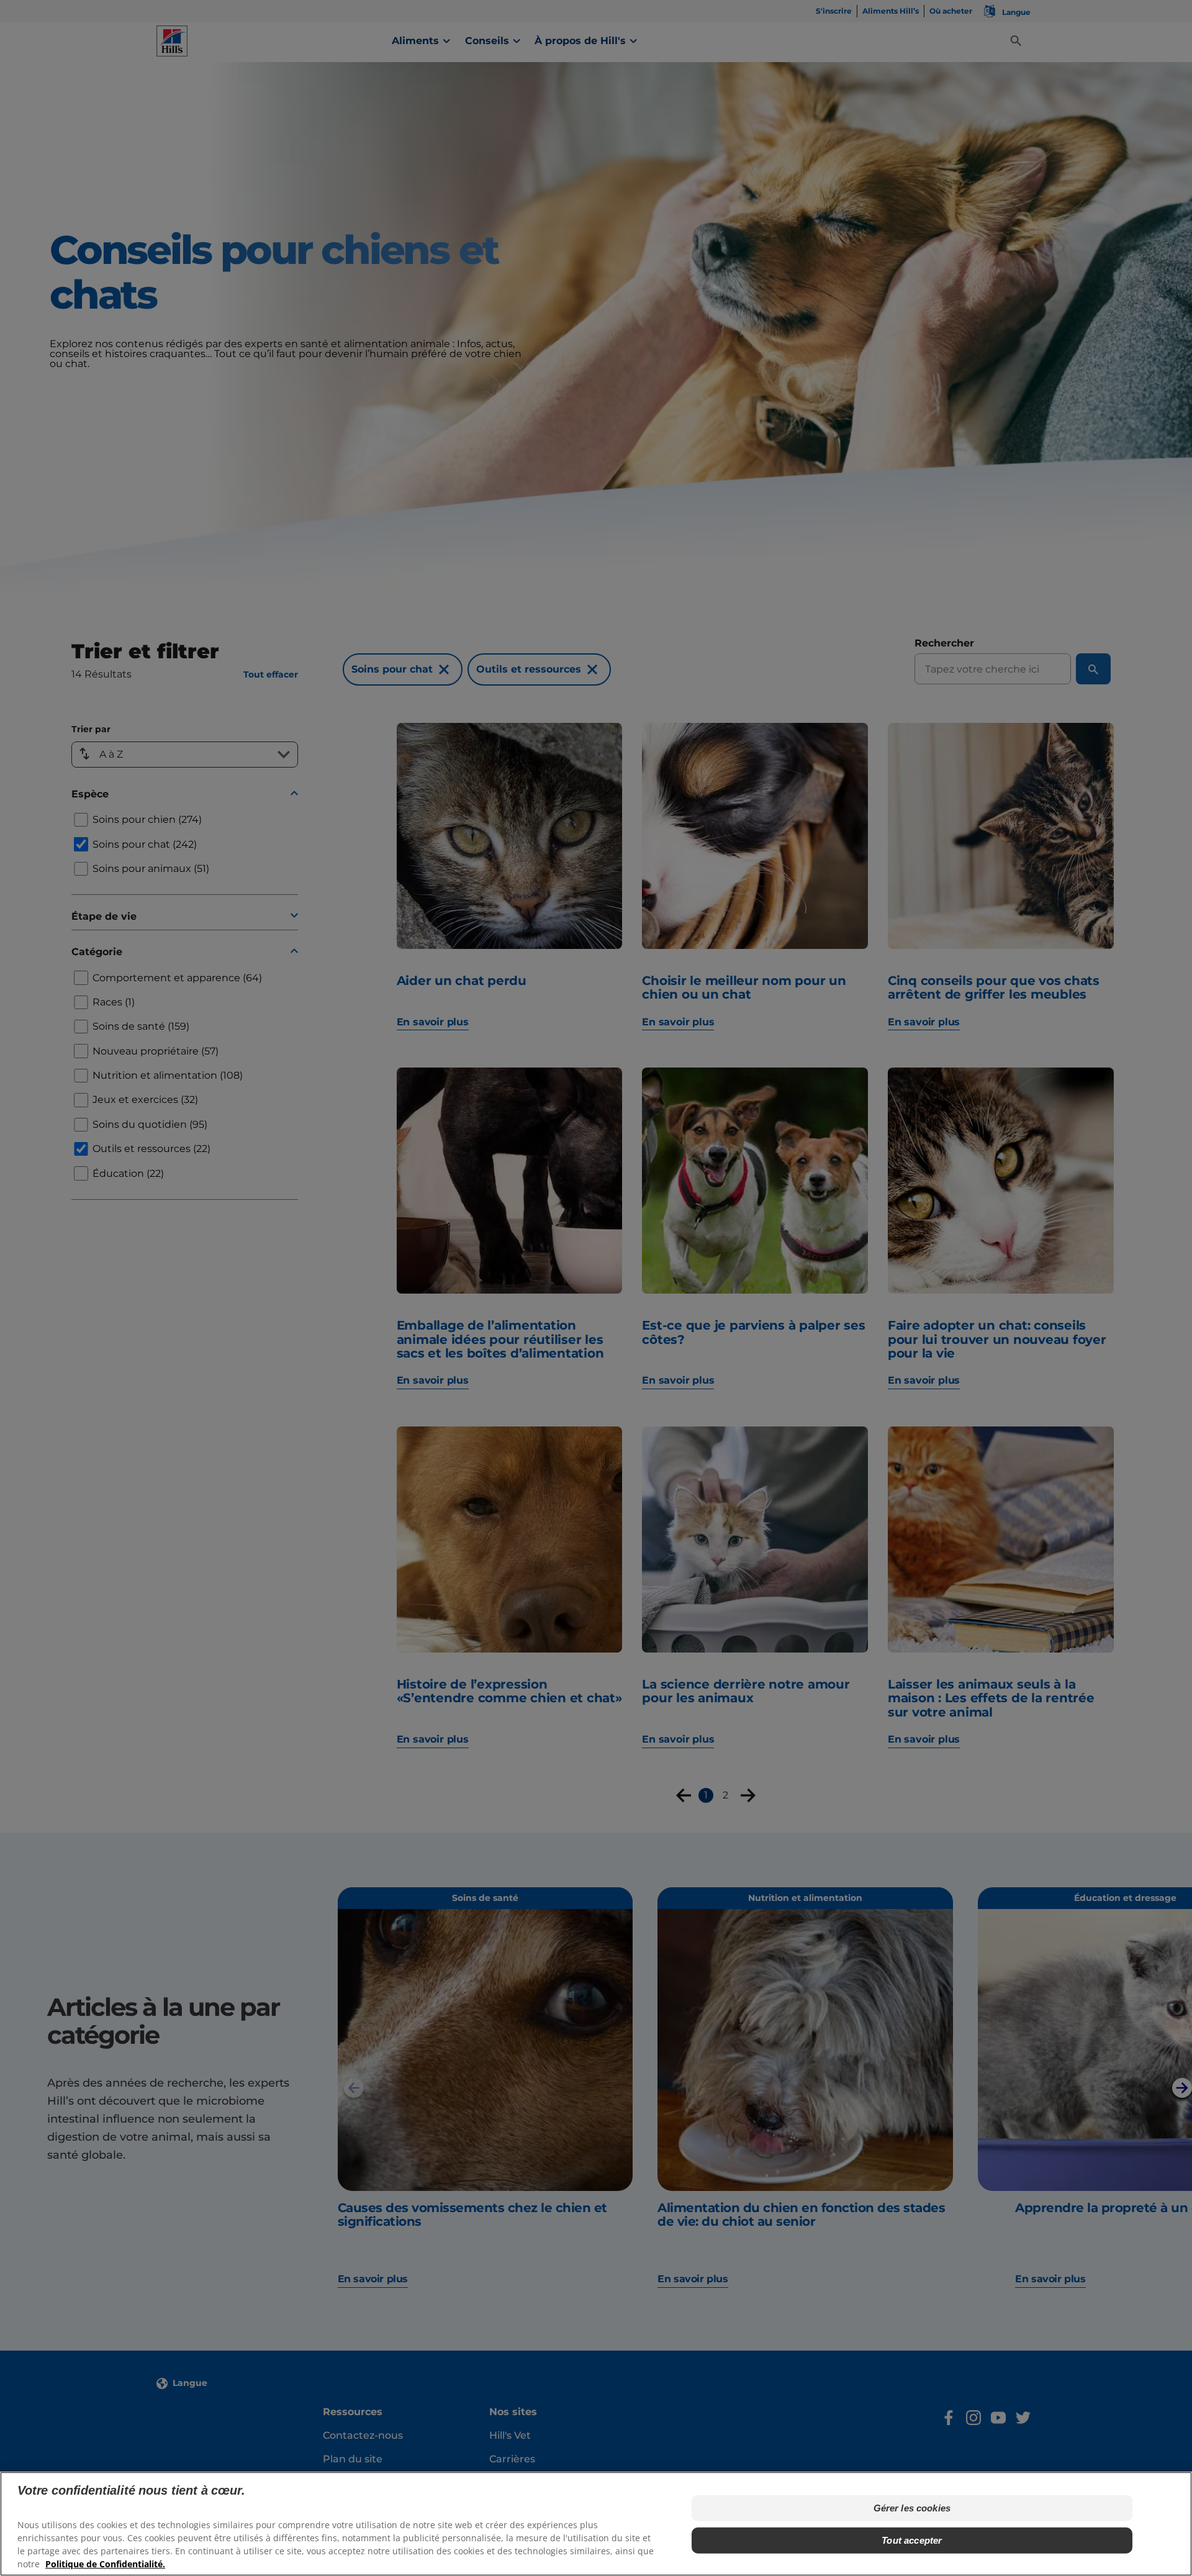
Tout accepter (912, 2540)
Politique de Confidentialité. (105, 2564)
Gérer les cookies (912, 2508)
